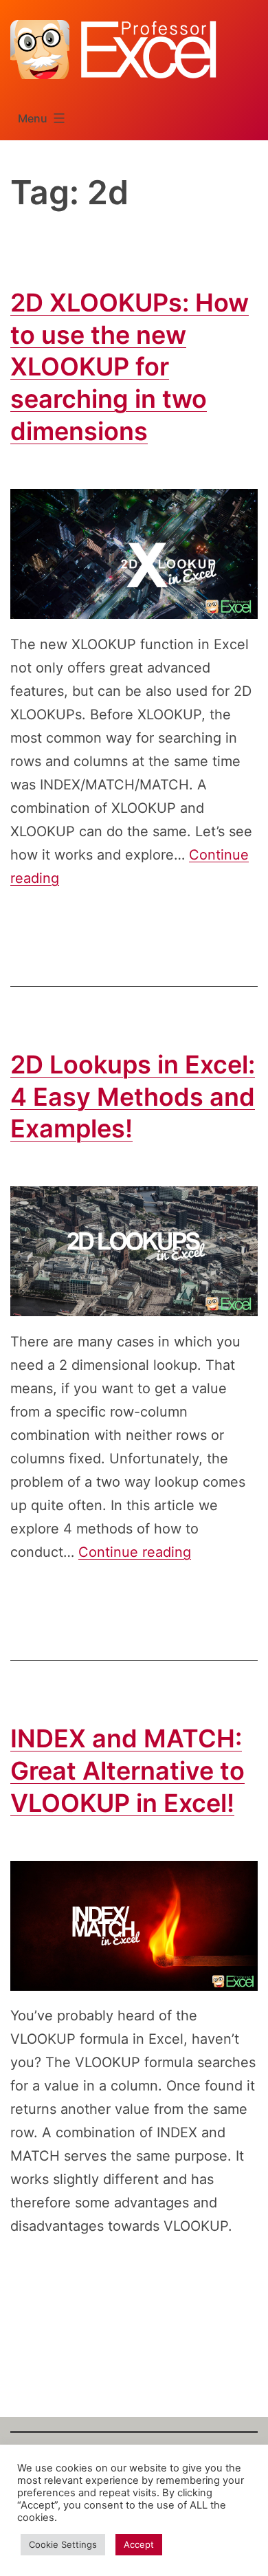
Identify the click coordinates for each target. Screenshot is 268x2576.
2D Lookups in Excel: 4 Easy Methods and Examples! (133, 1097)
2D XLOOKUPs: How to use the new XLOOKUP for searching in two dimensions (130, 367)
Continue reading (135, 1552)
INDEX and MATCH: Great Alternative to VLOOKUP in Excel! (127, 1771)
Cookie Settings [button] (63, 2544)
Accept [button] (139, 2544)
